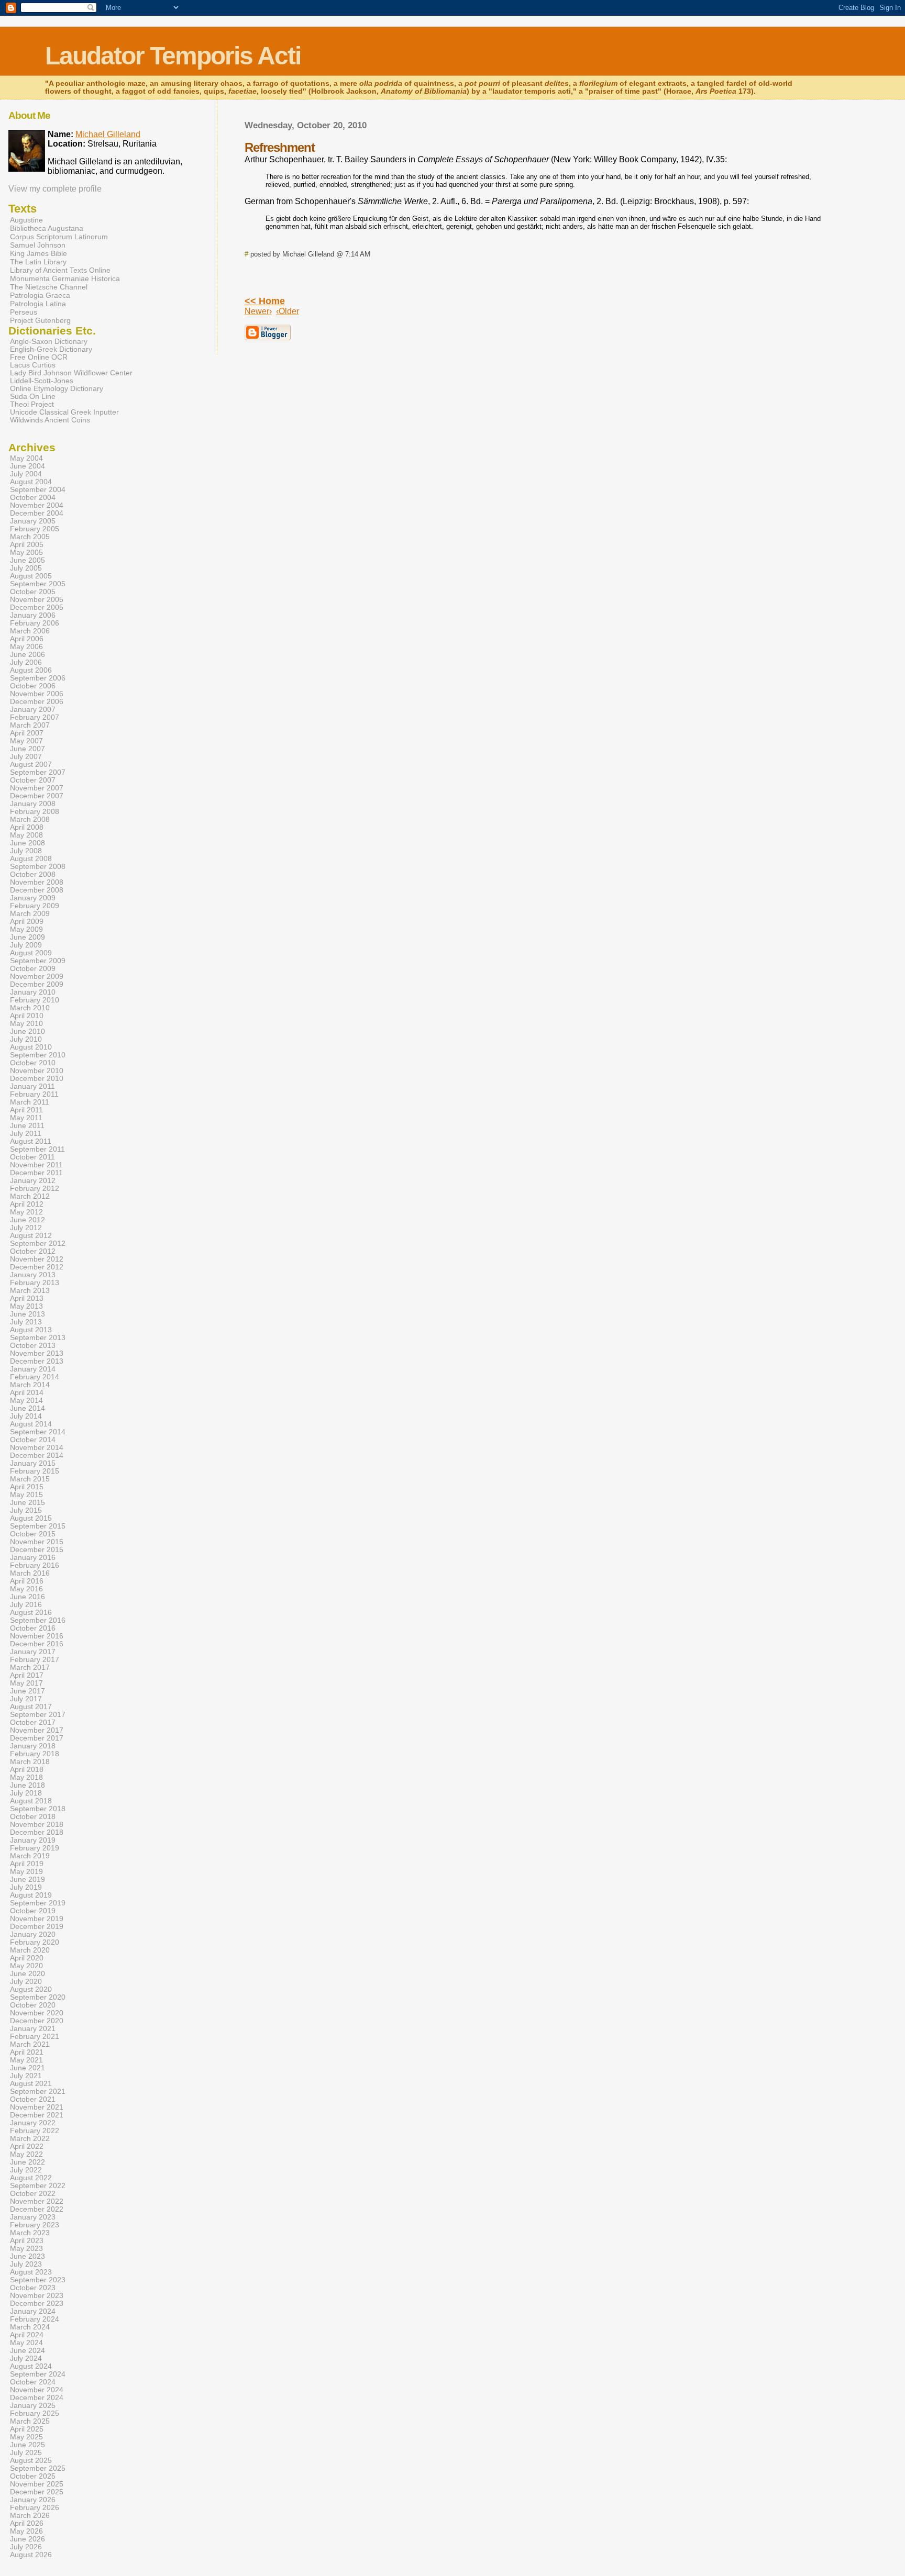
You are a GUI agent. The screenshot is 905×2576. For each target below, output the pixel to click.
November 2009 (37, 977)
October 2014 (33, 1440)
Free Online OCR (39, 357)
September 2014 (38, 1432)
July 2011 (26, 1134)
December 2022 (37, 2209)
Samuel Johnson (38, 245)
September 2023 (38, 2280)
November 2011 (36, 1165)
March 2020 (30, 1950)
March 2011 (30, 1102)
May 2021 (26, 2060)
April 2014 (27, 1393)
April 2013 (27, 1298)
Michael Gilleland (108, 134)
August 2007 (31, 765)
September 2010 (38, 1055)
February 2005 (35, 529)
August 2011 (31, 1141)
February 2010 (35, 1000)
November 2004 (37, 505)
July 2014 (26, 1416)
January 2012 (33, 1181)
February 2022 (35, 2131)
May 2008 (26, 835)
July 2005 (26, 568)
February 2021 (35, 2037)
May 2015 (26, 1495)
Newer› (258, 311)
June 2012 (27, 1220)
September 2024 (38, 2374)
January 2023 (33, 2217)
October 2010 (33, 1063)
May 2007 (26, 741)
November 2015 (37, 1542)
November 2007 (37, 788)
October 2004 (33, 498)
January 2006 (33, 615)
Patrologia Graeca (40, 295)
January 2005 (33, 521)
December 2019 (37, 1927)
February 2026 (35, 2508)
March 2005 (30, 537)
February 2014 (35, 1377)
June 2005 (27, 560)
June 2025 (27, 2445)
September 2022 (38, 2186)
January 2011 (32, 1086)
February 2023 (35, 2225)
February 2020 (35, 1942)
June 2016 (27, 1597)
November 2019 (37, 1919)
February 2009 (35, 906)
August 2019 (31, 1895)
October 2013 (33, 1346)
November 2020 (37, 2013)
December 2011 (36, 1173)
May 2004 (26, 458)
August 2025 (31, 2461)
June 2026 (27, 2539)
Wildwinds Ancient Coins (50, 420)
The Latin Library (38, 262)
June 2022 (27, 2162)
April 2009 (27, 922)
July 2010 (26, 1039)
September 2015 (38, 1526)
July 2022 (26, 2170)
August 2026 (31, 2555)
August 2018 (31, 1801)
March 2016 (30, 1573)
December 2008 (37, 890)
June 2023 (27, 2256)
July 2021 (26, 2076)
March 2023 (30, 2233)
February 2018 (35, 1754)
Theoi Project (32, 404)
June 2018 (27, 1785)
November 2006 (37, 694)
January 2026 (33, 2500)
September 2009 (38, 961)
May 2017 (26, 1683)
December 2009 (37, 984)
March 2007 (30, 725)
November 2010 (37, 1071)
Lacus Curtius (33, 365)
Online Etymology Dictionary (57, 389)
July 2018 (26, 1793)
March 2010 (30, 1008)
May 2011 (26, 1118)
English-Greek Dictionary (51, 349)
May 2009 (26, 929)
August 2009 (31, 953)
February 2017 (35, 1660)
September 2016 (38, 1620)
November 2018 (37, 1825)
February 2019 (35, 1848)
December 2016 (37, 1644)
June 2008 (27, 843)
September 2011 (37, 1149)
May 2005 (26, 553)
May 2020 (26, 1966)
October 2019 (33, 1911)
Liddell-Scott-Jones (42, 381)
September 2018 (38, 1809)
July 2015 (26, 1510)
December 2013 (37, 1361)
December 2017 (37, 1738)
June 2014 (27, 1408)
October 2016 (33, 1628)
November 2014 (37, 1448)
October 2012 (33, 1251)
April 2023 (27, 2241)
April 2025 (27, 2429)
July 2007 (26, 757)
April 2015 (27, 1487)
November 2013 (37, 1353)
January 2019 (33, 1840)
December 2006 (37, 702)
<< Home (265, 301)
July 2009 (26, 945)
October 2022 (33, 2194)
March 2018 (30, 1762)
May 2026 (26, 2531)
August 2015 (31, 1518)
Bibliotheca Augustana (47, 228)
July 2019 (26, 1887)
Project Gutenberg (40, 320)
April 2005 (27, 545)
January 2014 (33, 1369)
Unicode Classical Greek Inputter (64, 412)
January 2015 (33, 1463)
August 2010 (31, 1047)
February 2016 (35, 1565)
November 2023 (37, 2296)
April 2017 (27, 1675)
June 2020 (27, 1974)
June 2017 (27, 1691)
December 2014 (37, 1456)
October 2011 (32, 1157)
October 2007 (33, 780)
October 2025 (33, 2476)
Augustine (26, 220)
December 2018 (37, 1832)
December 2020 (37, 2021)
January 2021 (33, 2029)
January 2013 (33, 1275)
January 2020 (33, 1934)
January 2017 (33, 1652)
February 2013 (35, 1283)
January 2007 (33, 710)
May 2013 (26, 1306)
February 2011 (34, 1094)
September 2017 (38, 1715)
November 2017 (37, 1730)
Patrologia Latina (38, 304)
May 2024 (26, 2343)
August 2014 (31, 1424)
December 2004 (37, 513)
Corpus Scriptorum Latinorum (59, 237)
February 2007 (35, 717)
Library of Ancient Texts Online (60, 270)
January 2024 (33, 2311)
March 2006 (30, 631)
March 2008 (30, 819)
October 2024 (33, 2382)
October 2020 (33, 2005)
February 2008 (35, 812)
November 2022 (37, 2201)
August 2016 (31, 1613)
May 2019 (26, 1872)
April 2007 (27, 733)
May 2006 (26, 647)
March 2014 (30, 1385)
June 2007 (27, 749)
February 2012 (35, 1189)
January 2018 (33, 1746)
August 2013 (31, 1330)
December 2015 (37, 1550)
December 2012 (37, 1267)
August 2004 (31, 482)
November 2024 (37, 2390)
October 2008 (33, 874)
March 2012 (30, 1196)
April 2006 (27, 639)
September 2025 (38, 2468)
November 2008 (37, 882)
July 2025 (26, 2453)
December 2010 (37, 1079)
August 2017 (31, 1707)
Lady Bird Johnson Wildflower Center (71, 373)
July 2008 (26, 851)
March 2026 (30, 2516)
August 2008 (31, 859)
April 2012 (27, 1204)
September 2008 (38, 867)
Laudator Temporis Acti (173, 56)
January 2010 (33, 992)
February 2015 (35, 1471)
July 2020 (26, 1982)
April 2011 (26, 1110)
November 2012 (37, 1259)
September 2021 (38, 2092)
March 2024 (30, 2327)
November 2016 (37, 1636)
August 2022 (31, 2178)
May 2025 (26, 2437)
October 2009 (33, 969)
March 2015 (30, 1479)
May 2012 (26, 1212)
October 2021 (33, 2099)
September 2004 (38, 490)
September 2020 (38, 1997)
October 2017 (33, 1722)
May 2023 (26, 2249)
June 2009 (27, 937)
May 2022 (26, 2154)
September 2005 (38, 584)
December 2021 (37, 2115)
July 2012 (26, 1228)
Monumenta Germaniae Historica (65, 278)
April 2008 (27, 827)
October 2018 (33, 1817)
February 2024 (35, 2319)
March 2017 (30, 1668)
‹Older (288, 311)
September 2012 (38, 1244)
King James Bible (38, 253)
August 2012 (31, 1236)
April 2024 (27, 2335)
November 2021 (37, 2107)
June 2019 (27, 1880)
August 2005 (31, 576)
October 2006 (33, 686)
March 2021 (30, 2044)
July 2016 (26, 1605)
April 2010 (27, 1016)
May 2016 (26, 1589)
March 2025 (30, 2421)
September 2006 (38, 678)
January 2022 (33, 2123)
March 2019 (30, 1856)
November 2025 (37, 2484)
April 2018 (27, 1770)
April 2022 (27, 2146)
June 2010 (27, 1031)
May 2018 (26, 1777)
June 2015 (27, 1503)
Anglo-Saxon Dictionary (49, 342)
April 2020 (27, 1958)
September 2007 (38, 772)
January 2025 (33, 2406)
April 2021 (27, 2052)
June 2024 (27, 2351)
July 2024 (26, 2358)
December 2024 (37, 2398)
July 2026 (26, 2547)
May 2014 (26, 1401)
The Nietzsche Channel (49, 287)
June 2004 (27, 466)
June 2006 (27, 655)
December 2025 (37, 2492)
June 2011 (27, 1126)
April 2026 (27, 2523)
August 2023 (31, 2272)
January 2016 (33, 1558)
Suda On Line (33, 397)
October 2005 (33, 592)
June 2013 (27, 1314)
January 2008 (33, 804)
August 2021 (31, 2084)
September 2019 (38, 1903)
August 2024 (31, 2366)
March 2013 (30, 1291)
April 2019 (27, 1864)
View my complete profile (55, 189)
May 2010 (26, 1024)
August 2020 (31, 1989)
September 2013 (38, 1338)
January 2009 (33, 898)
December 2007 (37, 796)
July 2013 (26, 1322)
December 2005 (37, 607)
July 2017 (26, 1699)
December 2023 (37, 2304)
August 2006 (31, 670)
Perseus (24, 312)
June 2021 (27, 2068)
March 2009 (30, 914)
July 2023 (26, 2264)
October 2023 (33, 2288)
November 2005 (37, 600)
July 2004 (26, 474)
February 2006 (35, 623)
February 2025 (35, 2413)
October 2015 (33, 1534)
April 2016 (27, 1581)
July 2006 (26, 662)
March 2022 (30, 2139)
